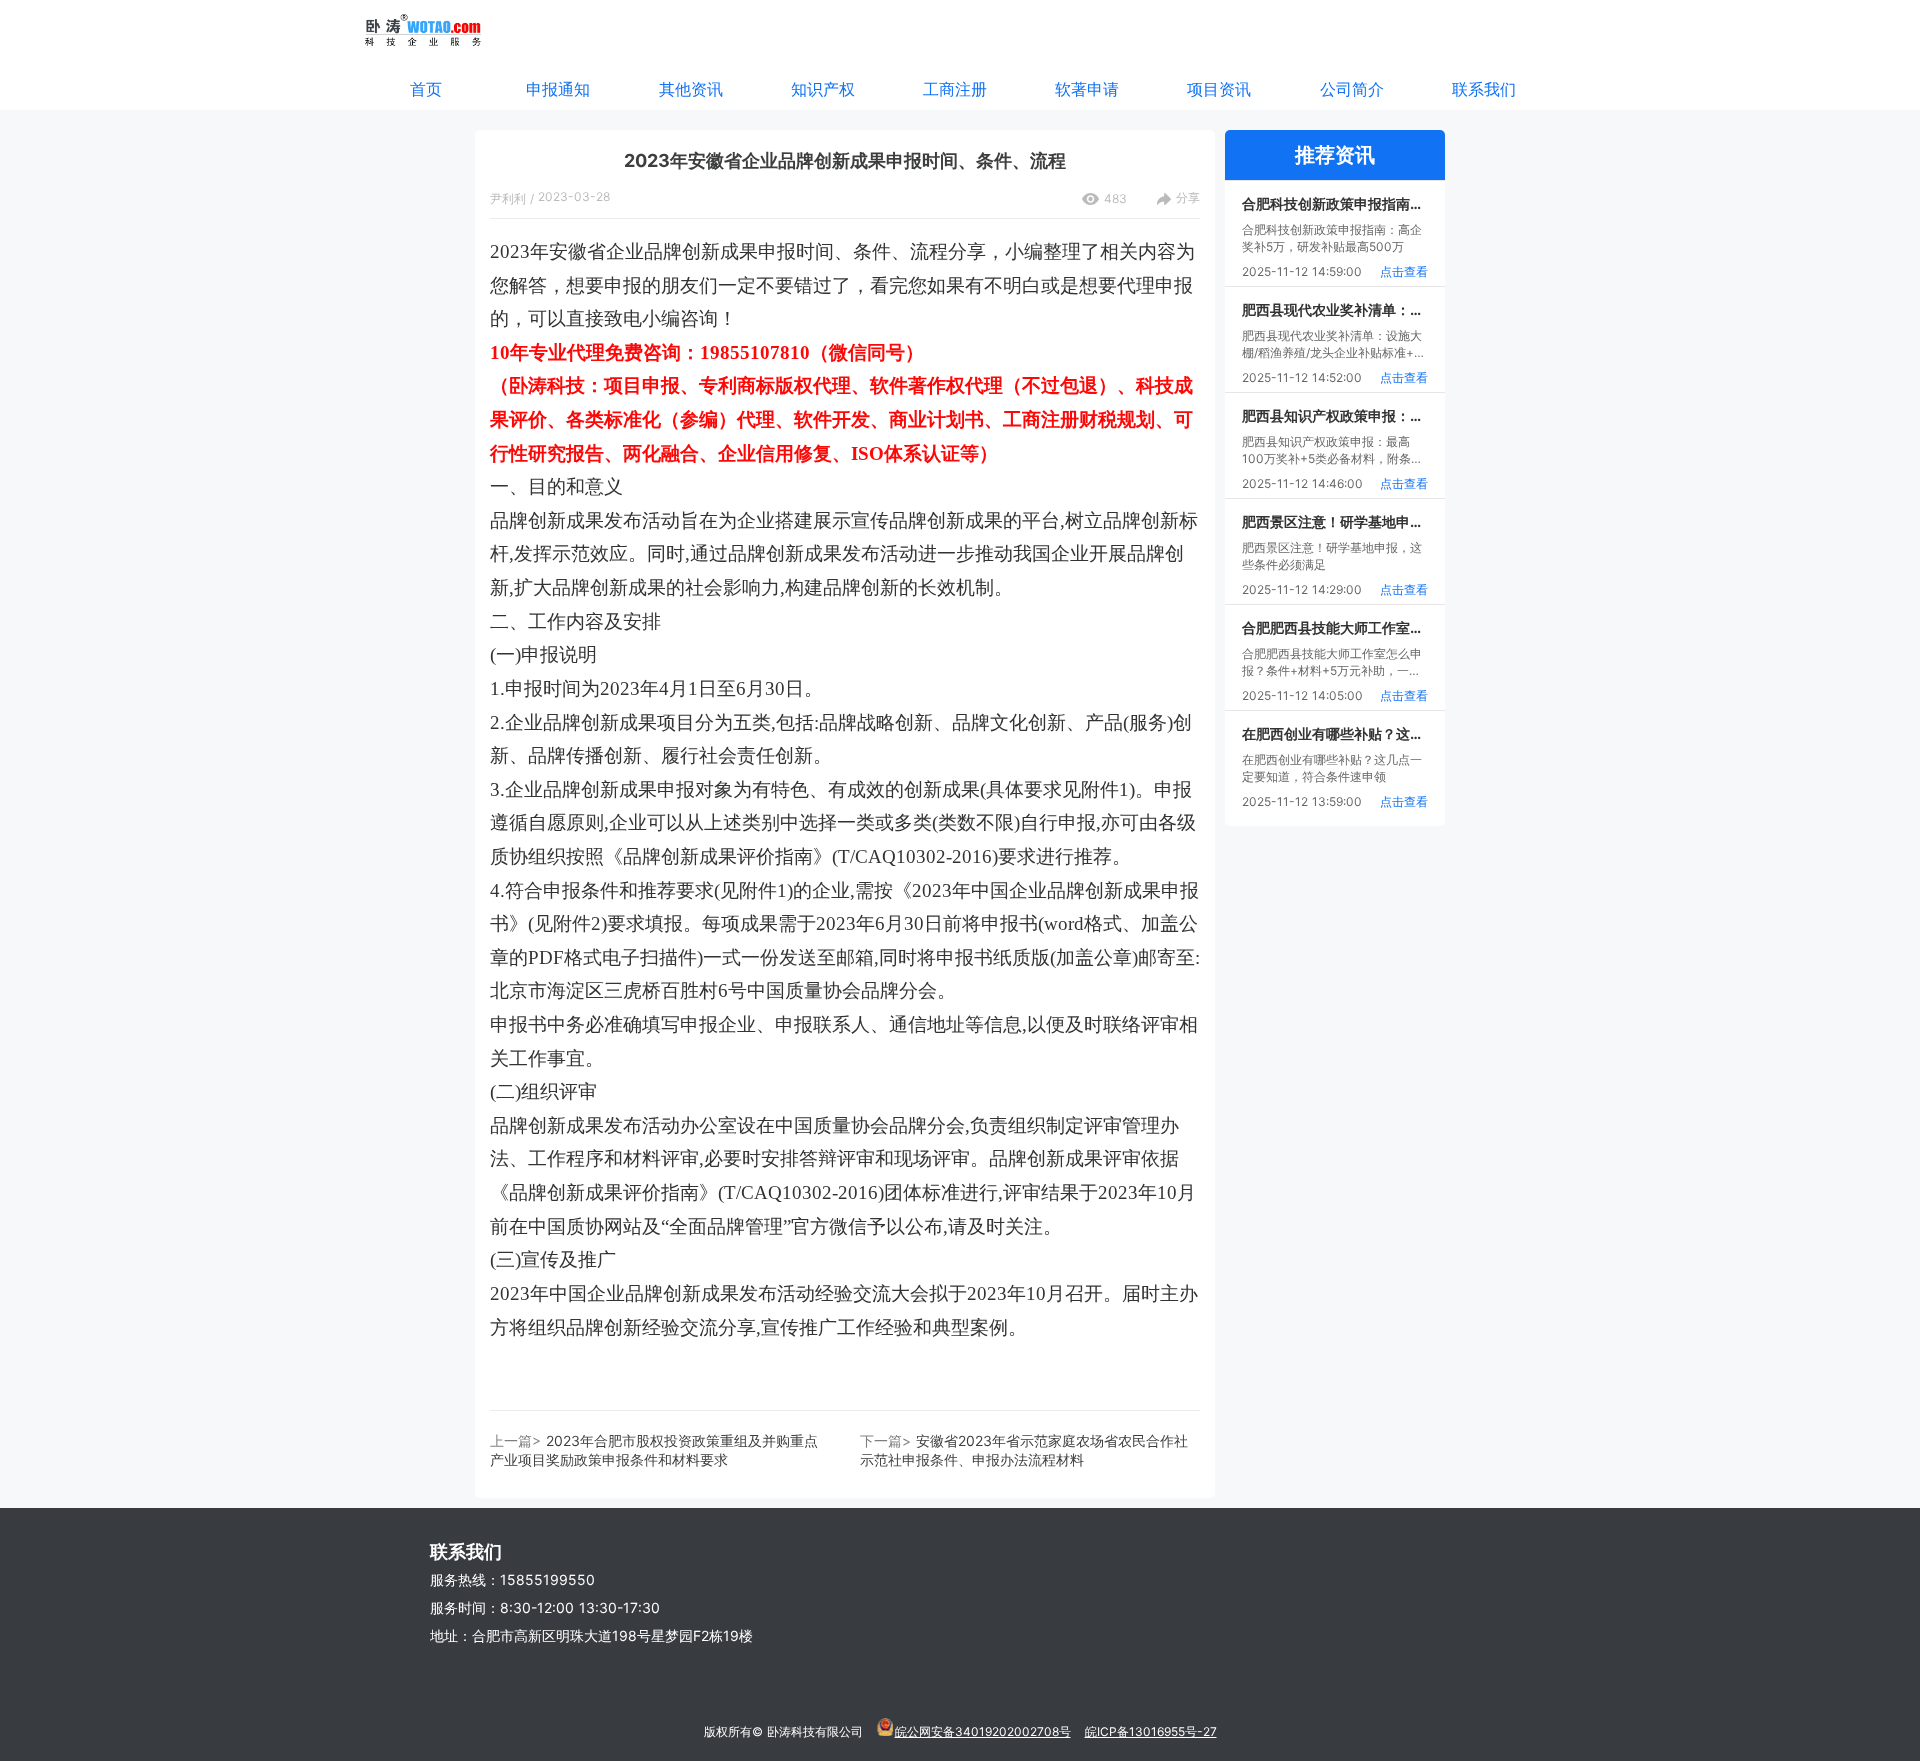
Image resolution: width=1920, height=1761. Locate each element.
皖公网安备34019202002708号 (983, 1731)
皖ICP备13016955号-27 (1151, 1731)
